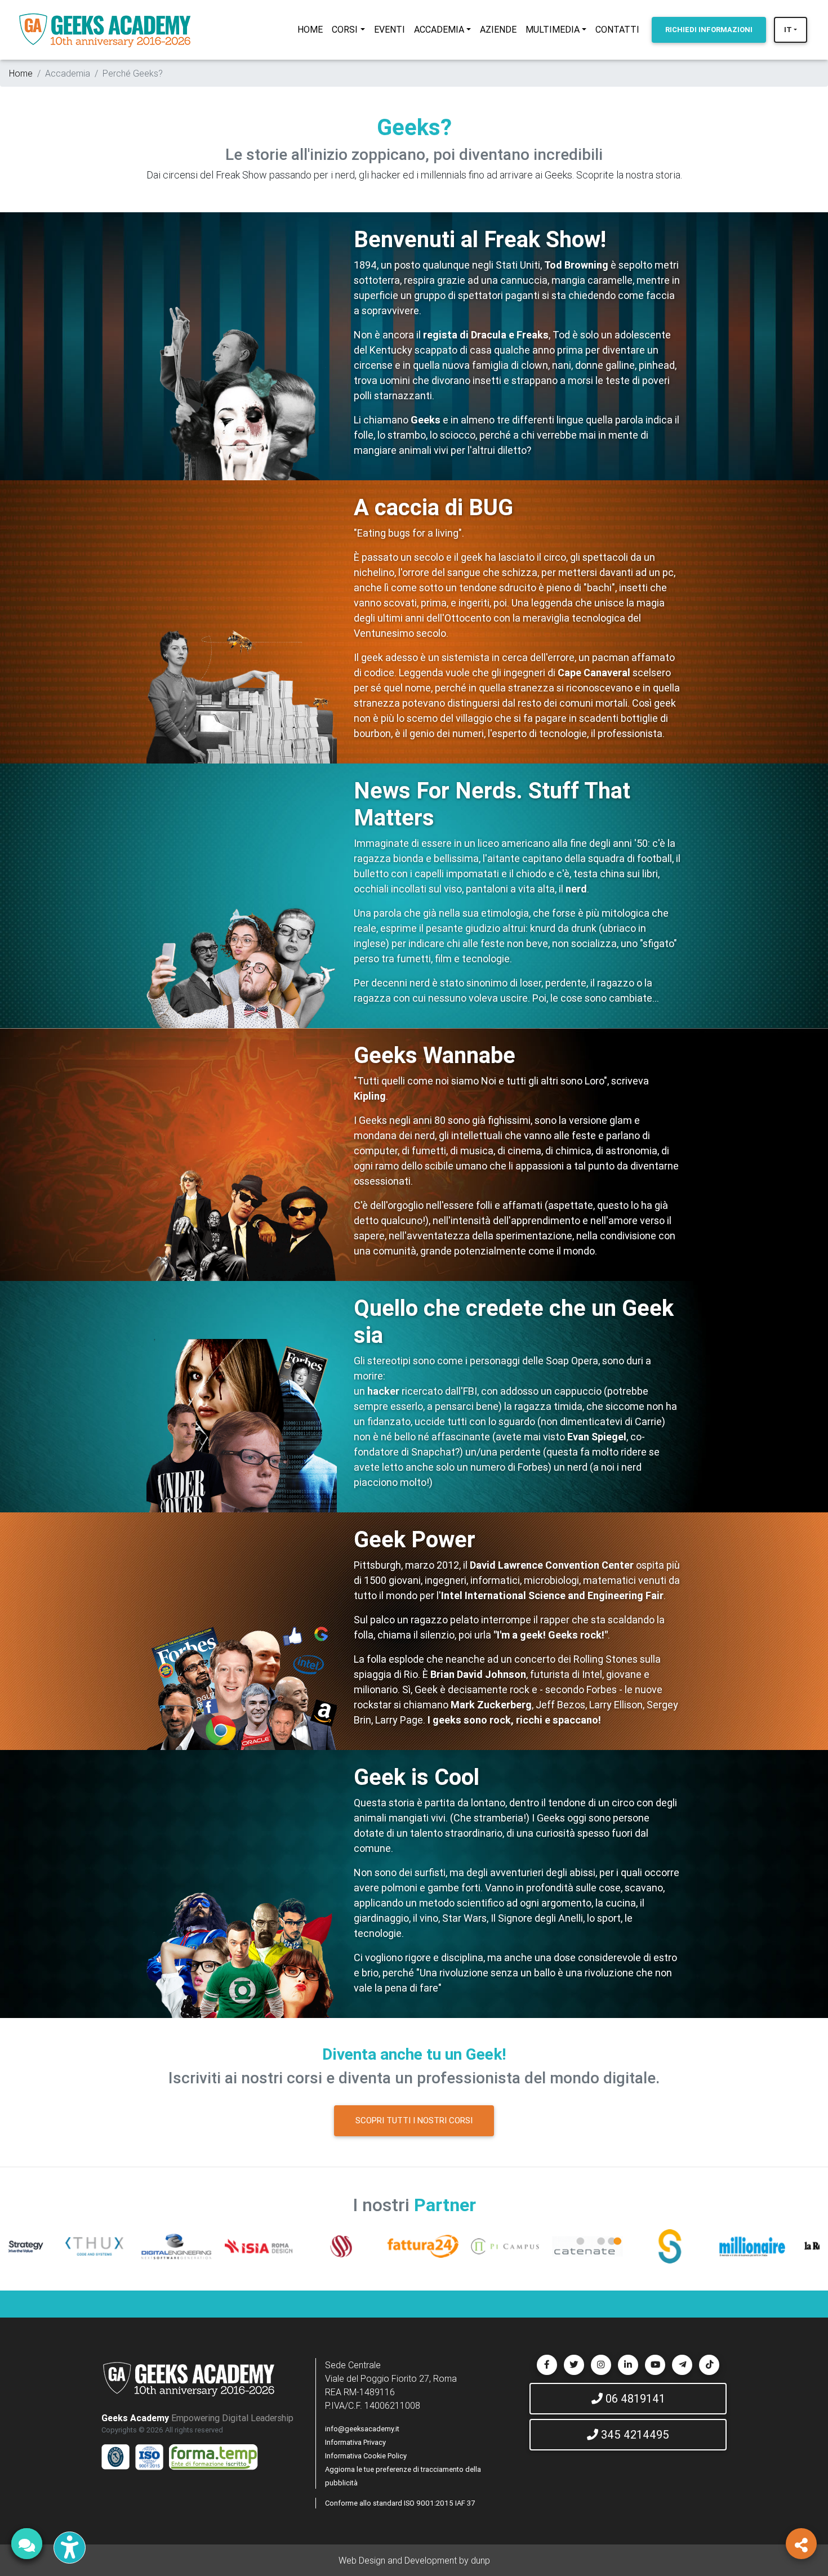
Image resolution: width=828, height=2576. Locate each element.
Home (21, 73)
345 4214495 (634, 2434)
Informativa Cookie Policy (366, 2456)
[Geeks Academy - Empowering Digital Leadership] (105, 30)
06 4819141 (634, 2398)
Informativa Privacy (355, 2442)
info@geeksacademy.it (362, 2429)
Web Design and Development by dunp (414, 2560)
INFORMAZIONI (709, 30)
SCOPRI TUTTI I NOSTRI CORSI (414, 2120)
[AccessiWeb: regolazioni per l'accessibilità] (70, 2548)
